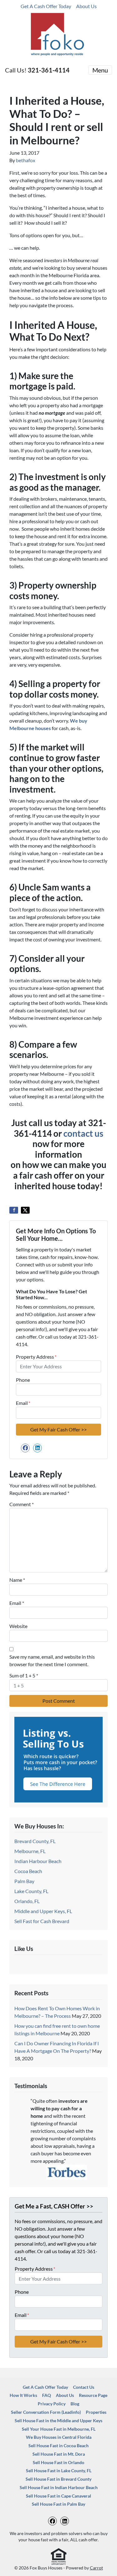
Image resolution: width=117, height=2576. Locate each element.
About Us (86, 6)
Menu (100, 70)
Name (17, 1580)
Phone (23, 1380)
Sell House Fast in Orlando (58, 2463)
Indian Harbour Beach (38, 1861)
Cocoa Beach (28, 1871)
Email (23, 1403)
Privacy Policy (52, 2404)
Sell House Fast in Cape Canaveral (58, 2496)
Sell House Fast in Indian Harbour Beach (59, 2488)
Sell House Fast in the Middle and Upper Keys (58, 2421)
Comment (22, 1504)
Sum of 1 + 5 (24, 1675)
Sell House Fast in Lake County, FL (59, 2471)
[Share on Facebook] (14, 1210)
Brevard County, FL (35, 1841)
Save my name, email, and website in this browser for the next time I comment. (52, 1660)
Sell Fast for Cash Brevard (42, 1921)
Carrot (96, 2568)
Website (18, 1626)
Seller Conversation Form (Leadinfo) (46, 2412)
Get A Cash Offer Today (46, 6)
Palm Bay (24, 1881)
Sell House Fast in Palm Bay (58, 2504)
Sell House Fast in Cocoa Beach (58, 2446)
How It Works (23, 2395)
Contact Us (84, 2387)
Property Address (36, 1357)
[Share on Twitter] (25, 1210)
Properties (96, 2412)
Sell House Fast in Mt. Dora (59, 2454)
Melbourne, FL (30, 1851)
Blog (75, 2404)
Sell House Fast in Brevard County (58, 2479)
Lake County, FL (31, 1891)
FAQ (46, 2395)
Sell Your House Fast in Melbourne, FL (59, 2429)
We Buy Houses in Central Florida (59, 2437)
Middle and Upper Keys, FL (43, 1911)
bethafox (26, 160)
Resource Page (93, 2395)
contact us (83, 1133)
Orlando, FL (27, 1901)
